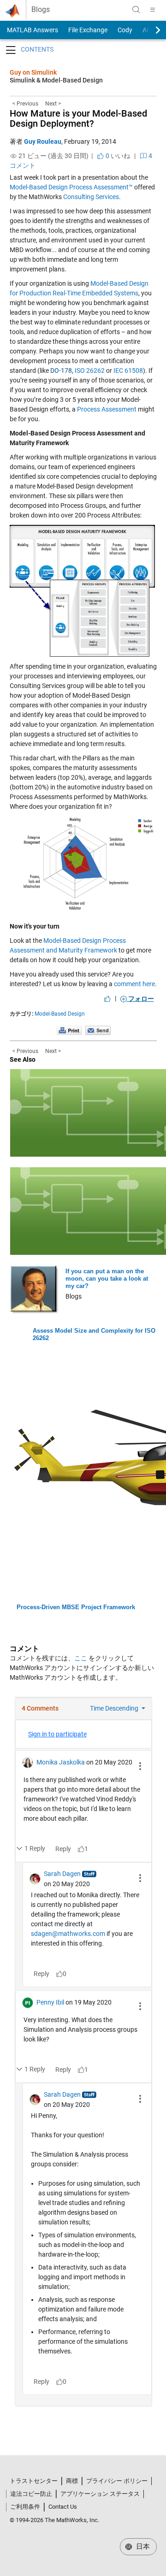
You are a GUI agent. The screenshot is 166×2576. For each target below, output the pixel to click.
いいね (117, 156)
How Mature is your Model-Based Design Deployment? (78, 118)
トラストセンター (34, 2481)
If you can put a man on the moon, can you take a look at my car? (107, 1279)
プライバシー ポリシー (117, 2481)
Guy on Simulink (33, 72)
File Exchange (88, 30)
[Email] (98, 1030)
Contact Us (63, 2507)
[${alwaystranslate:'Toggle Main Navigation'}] (153, 10)
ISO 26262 (90, 371)
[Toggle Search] (136, 10)
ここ (81, 1658)
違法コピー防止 (31, 2494)
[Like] (107, 999)
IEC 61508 (128, 371)
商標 (72, 2481)
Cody (125, 30)
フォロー (140, 999)
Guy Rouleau (43, 141)
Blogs (41, 10)
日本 (142, 2547)
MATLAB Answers (32, 30)
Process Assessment (107, 409)
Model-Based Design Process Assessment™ (71, 187)
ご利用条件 (25, 2507)
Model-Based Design (60, 1014)
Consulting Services (91, 197)
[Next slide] (150, 30)
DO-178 (61, 371)
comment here (134, 984)
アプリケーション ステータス (100, 2494)
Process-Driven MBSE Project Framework (76, 1607)
